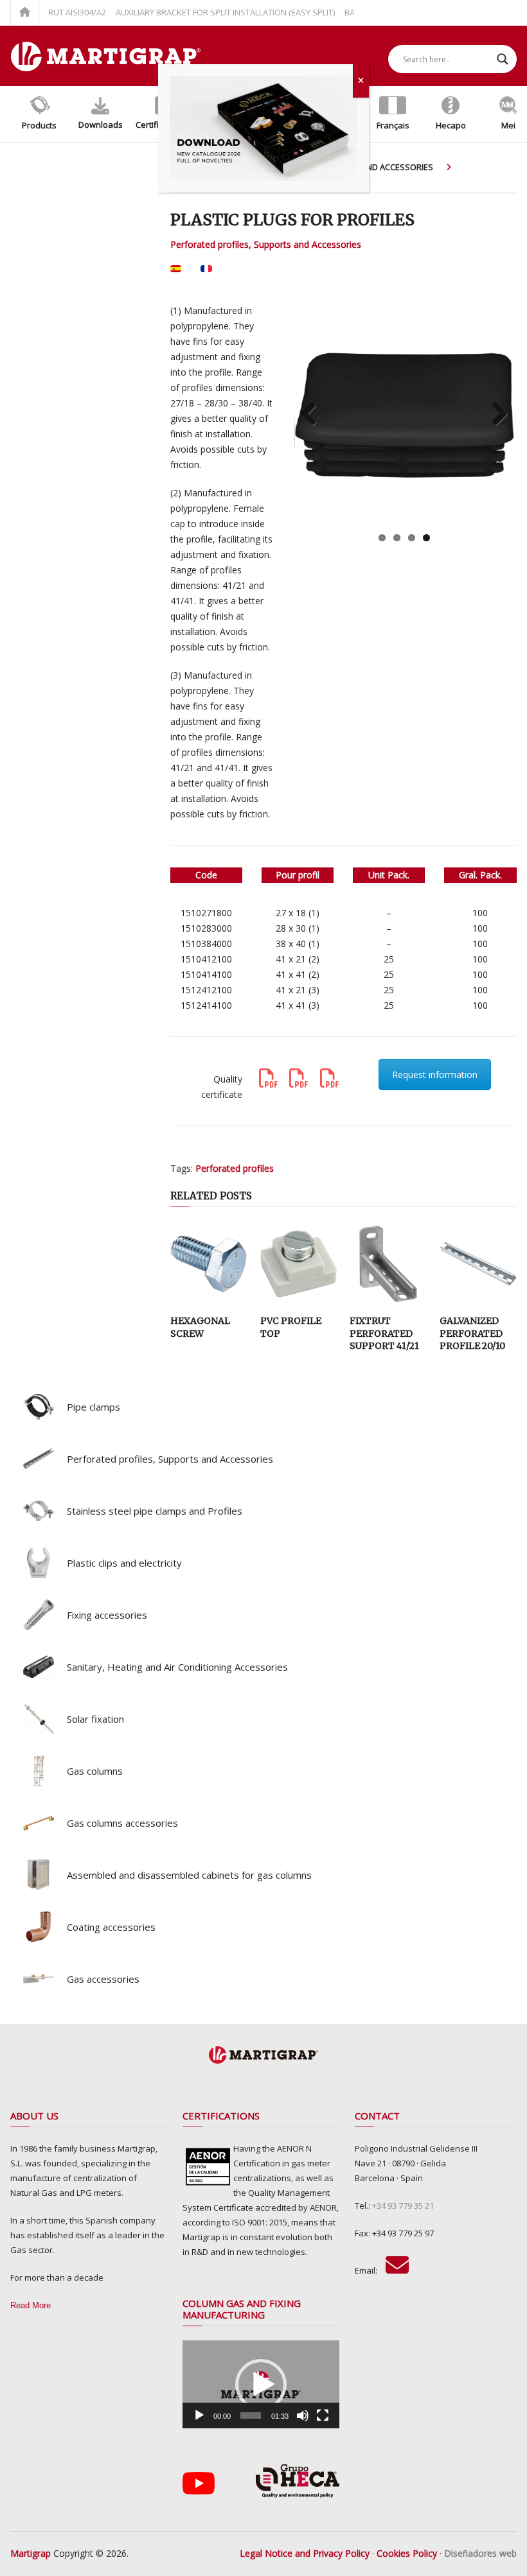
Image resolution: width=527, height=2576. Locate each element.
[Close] (361, 81)
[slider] (251, 2415)
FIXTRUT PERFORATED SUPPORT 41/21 (384, 1333)
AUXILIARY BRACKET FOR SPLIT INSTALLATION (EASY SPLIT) (203, 12)
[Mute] (303, 2415)
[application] (261, 2384)
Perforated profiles (235, 1168)
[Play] (199, 2415)
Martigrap (31, 2553)
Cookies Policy (407, 2553)
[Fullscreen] (323, 2415)
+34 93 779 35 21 (403, 2206)
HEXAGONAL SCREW (200, 1327)
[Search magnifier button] (503, 59)
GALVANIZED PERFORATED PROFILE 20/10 (472, 1333)
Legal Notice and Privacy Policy (305, 2553)
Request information (435, 1075)
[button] (261, 2385)
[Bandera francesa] (206, 273)
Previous (314, 415)
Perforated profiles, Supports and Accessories (266, 244)
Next (495, 415)
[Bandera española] (176, 273)
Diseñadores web (480, 2553)
